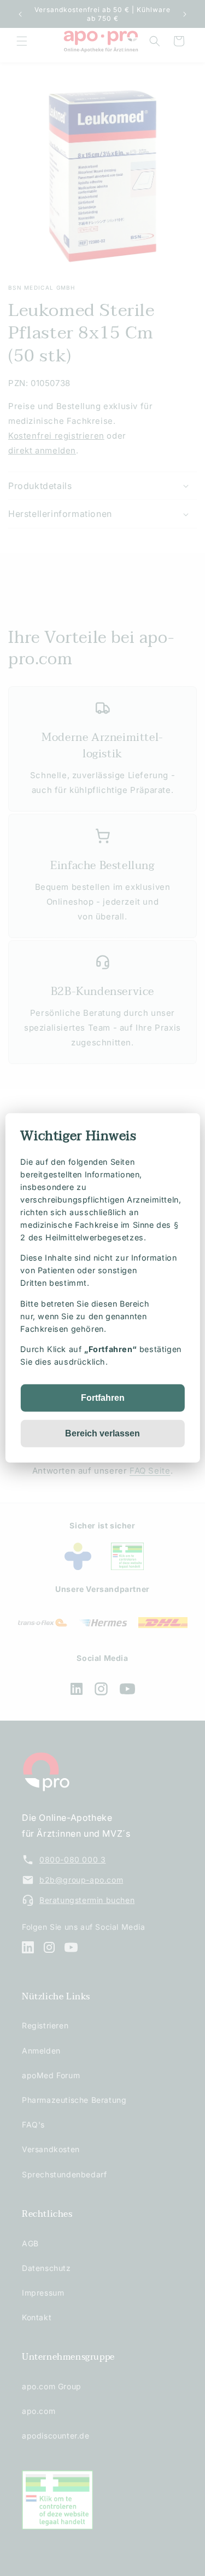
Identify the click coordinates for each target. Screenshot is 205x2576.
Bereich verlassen (102, 1433)
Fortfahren (103, 1398)
